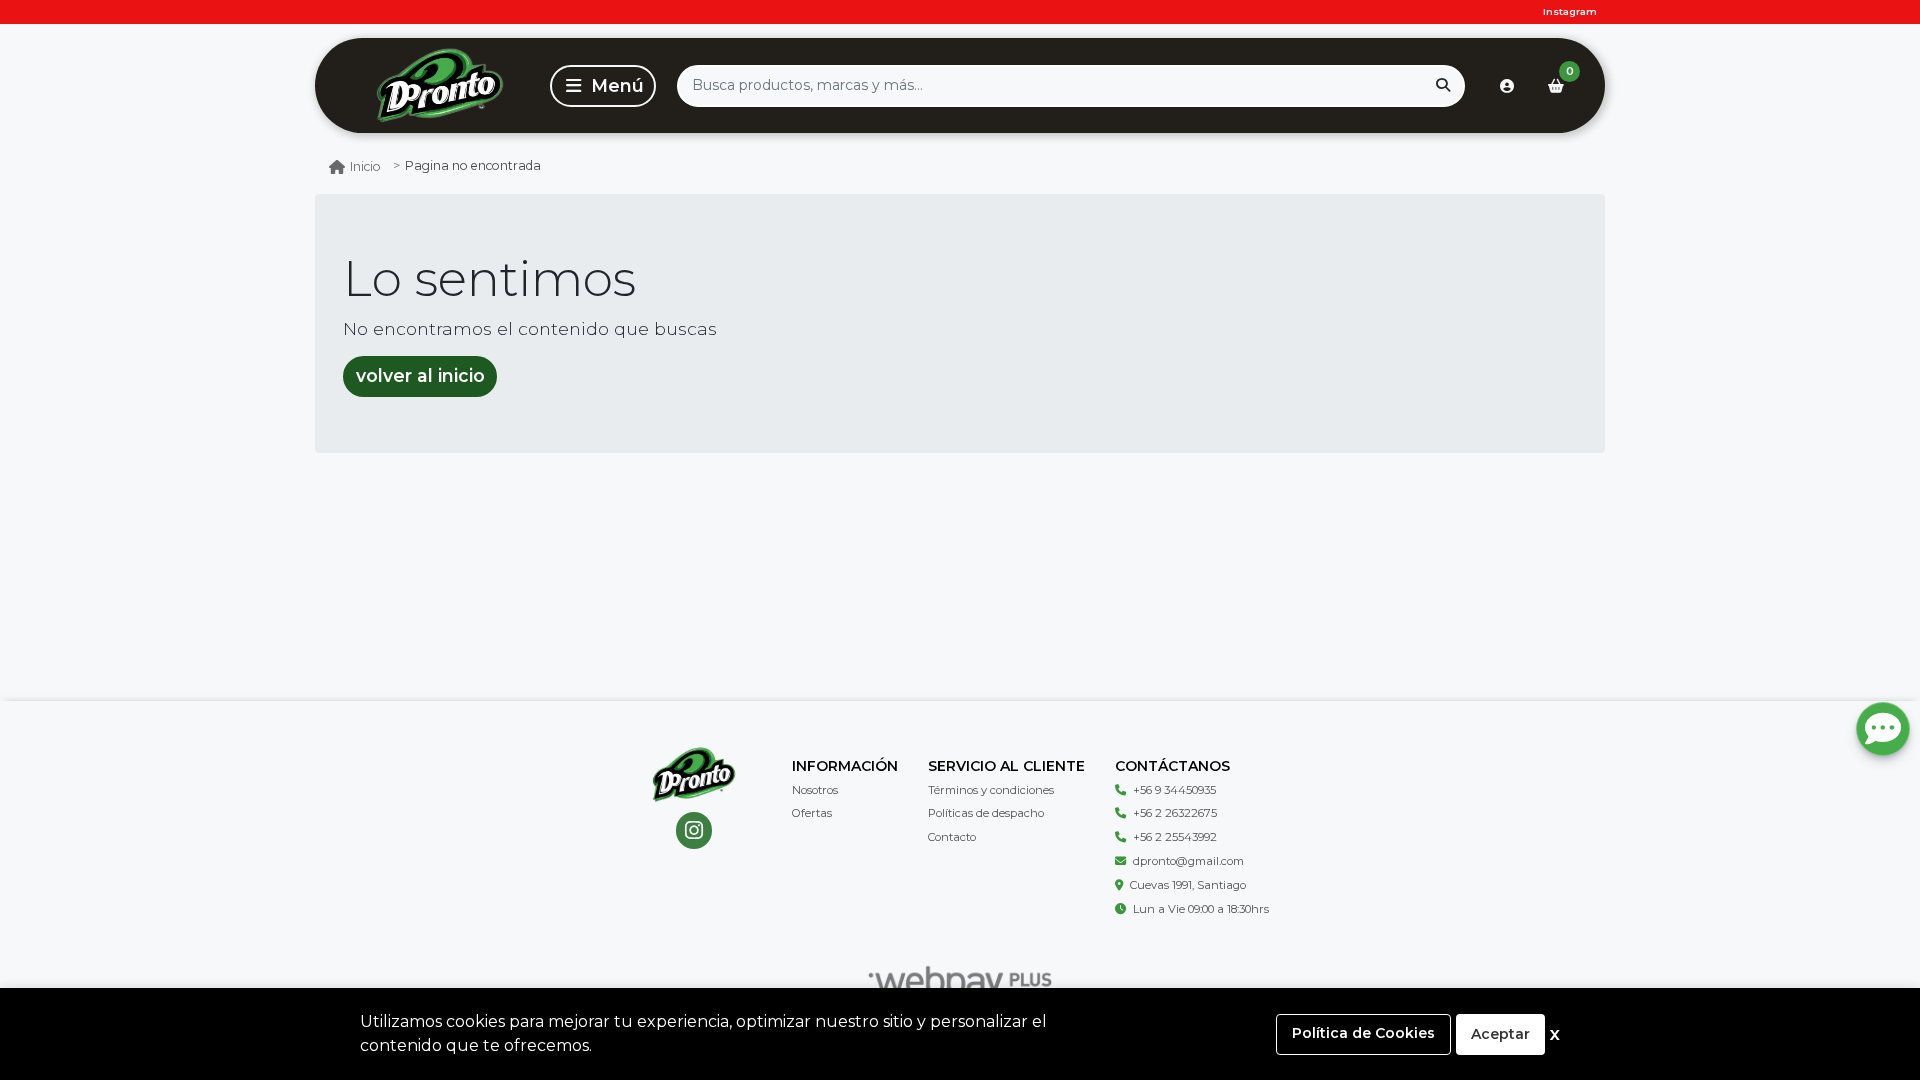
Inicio (365, 166)
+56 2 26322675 (1175, 813)
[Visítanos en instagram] (694, 830)
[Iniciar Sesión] (1507, 86)
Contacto (952, 837)
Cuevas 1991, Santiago (1188, 885)
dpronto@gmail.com (1188, 861)
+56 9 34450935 (1174, 790)
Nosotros (815, 790)
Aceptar (1500, 1034)
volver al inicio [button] (420, 375)
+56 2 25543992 (1175, 837)
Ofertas (812, 813)
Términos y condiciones (991, 790)
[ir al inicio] (693, 775)
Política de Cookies (1363, 1033)
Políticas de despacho (986, 813)
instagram (1570, 11)
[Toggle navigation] (603, 86)
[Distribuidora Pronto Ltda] (439, 85)
